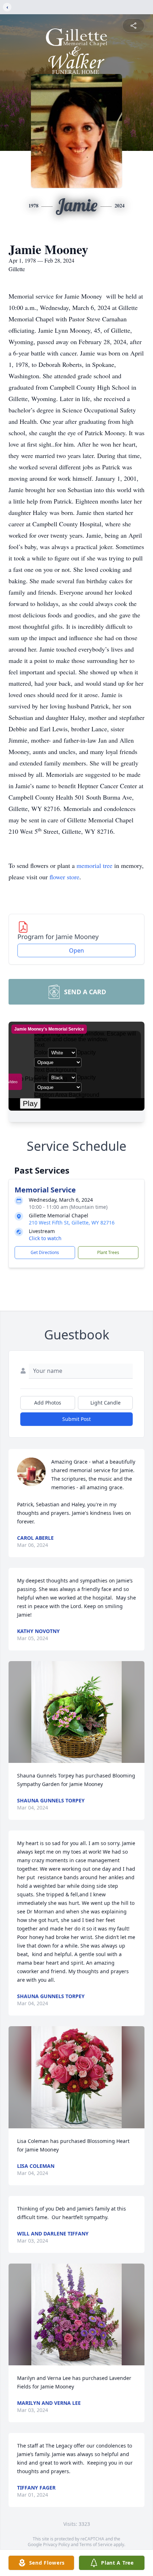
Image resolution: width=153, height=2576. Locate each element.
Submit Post (76, 1419)
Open (76, 950)
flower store (64, 877)
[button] (76, 1712)
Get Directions (45, 1252)
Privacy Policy (56, 2545)
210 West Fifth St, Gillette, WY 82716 (72, 1223)
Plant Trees (108, 1252)
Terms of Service (96, 2545)
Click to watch (45, 1238)
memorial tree (94, 865)
